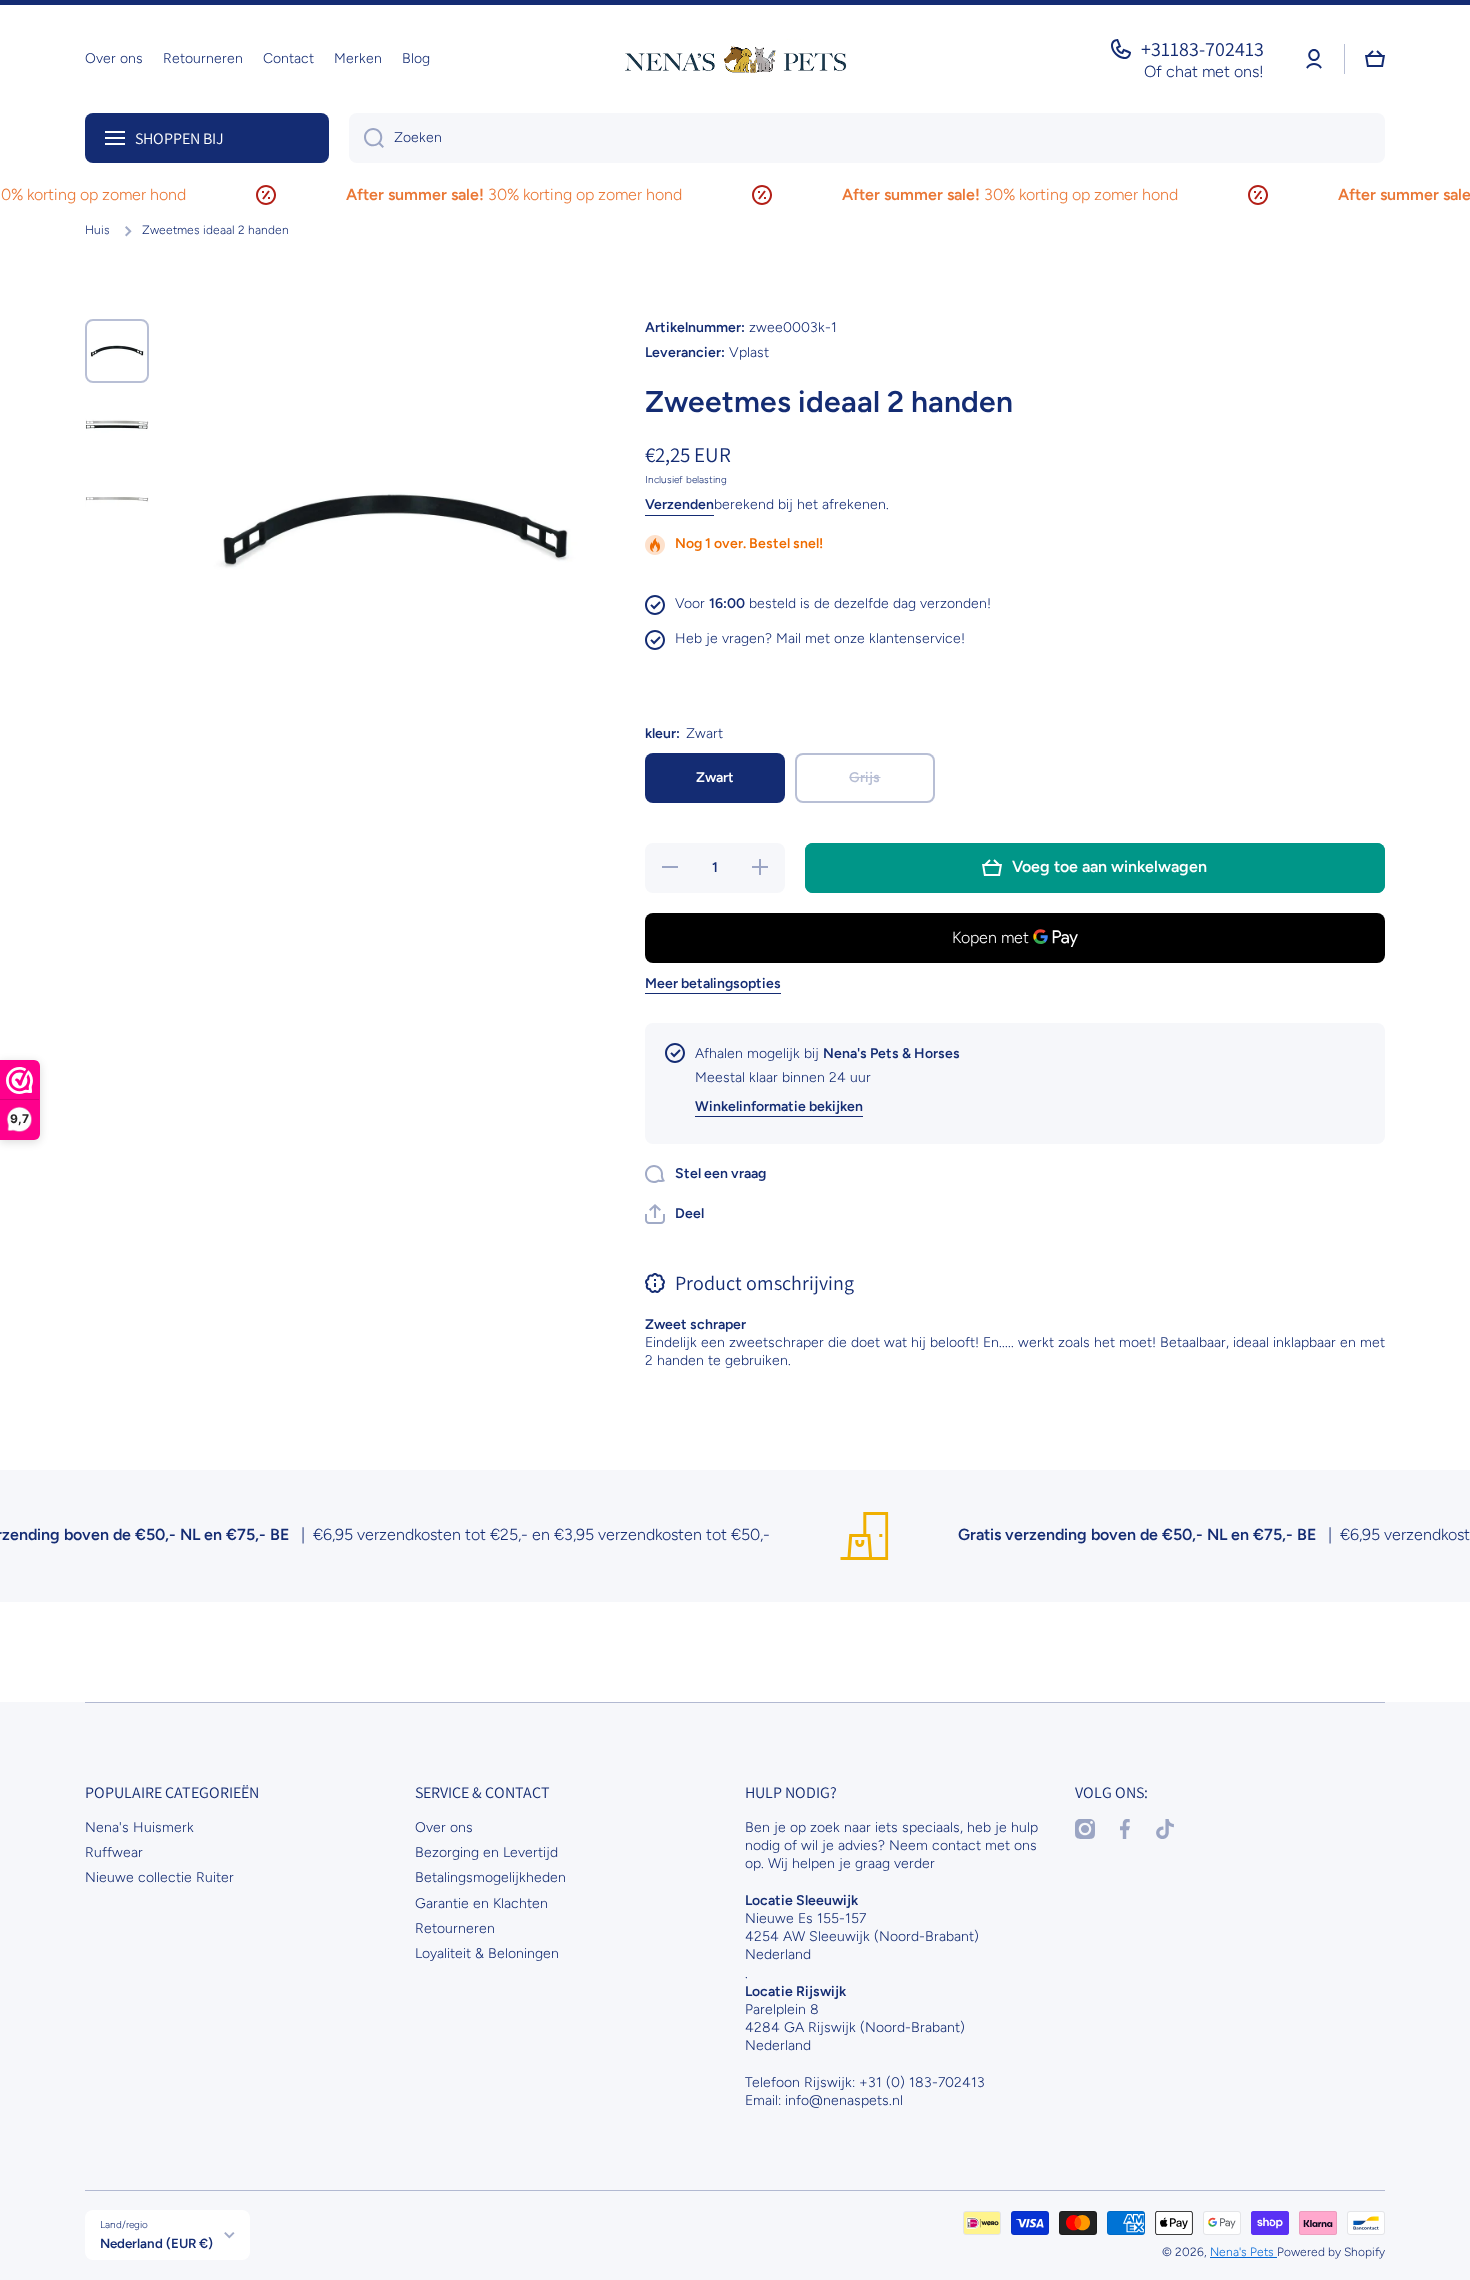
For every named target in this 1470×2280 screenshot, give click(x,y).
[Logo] (735, 59)
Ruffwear (114, 1852)
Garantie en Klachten (481, 1903)
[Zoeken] (366, 138)
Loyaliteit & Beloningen (487, 1953)
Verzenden (679, 504)
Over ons (444, 1827)
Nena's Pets (1243, 2252)
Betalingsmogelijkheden (490, 1877)
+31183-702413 (1202, 49)
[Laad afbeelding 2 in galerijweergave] (117, 425)
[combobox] (867, 138)
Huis (97, 230)
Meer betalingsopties (713, 983)
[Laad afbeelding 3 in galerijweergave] (117, 499)
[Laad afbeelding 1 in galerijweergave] (117, 351)
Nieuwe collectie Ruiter (159, 1877)
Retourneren (455, 1928)
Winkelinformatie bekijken (779, 1106)
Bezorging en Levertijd (486, 1852)
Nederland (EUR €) (156, 2243)
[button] (674, 1214)
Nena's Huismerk (139, 1827)
